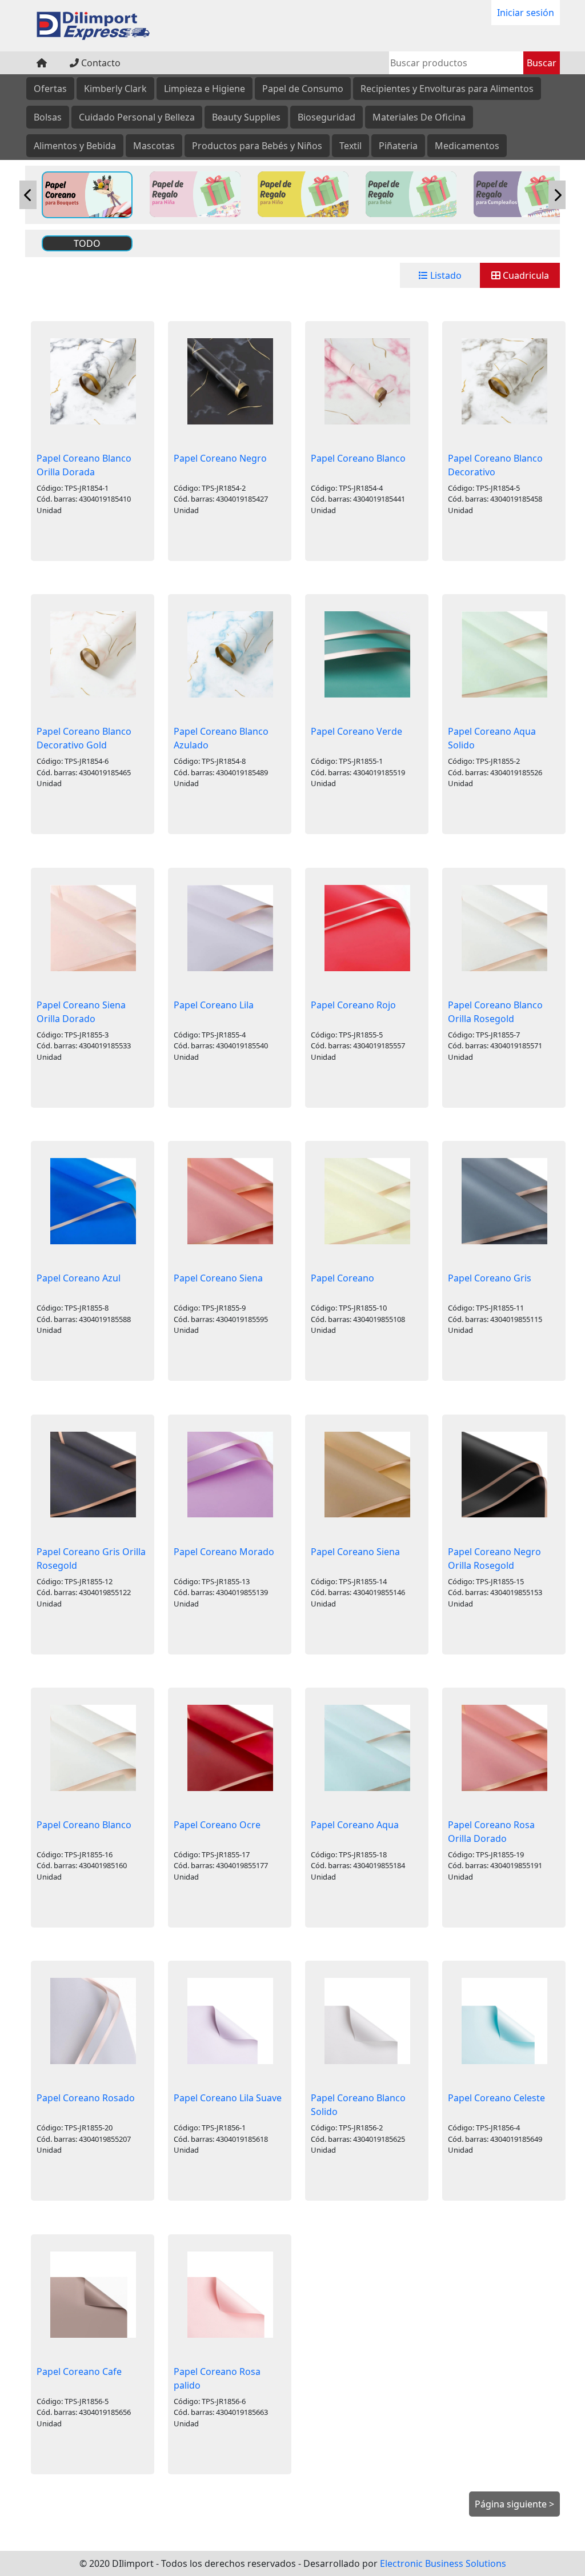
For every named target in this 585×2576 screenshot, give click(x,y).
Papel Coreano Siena (218, 1278)
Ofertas (50, 89)
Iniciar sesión (526, 13)
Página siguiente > (514, 2504)
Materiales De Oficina (419, 117)
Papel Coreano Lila (214, 1005)
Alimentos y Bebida (75, 146)
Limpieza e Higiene (205, 89)
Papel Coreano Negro (220, 458)
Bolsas (48, 117)
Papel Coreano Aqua (355, 1825)
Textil (350, 146)
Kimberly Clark (115, 89)
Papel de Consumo (303, 89)
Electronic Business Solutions (443, 2563)
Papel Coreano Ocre (217, 1825)
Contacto (100, 63)
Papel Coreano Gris (490, 1278)
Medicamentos (467, 146)
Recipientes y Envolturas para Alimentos (447, 89)
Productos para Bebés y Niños (257, 146)
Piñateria (398, 146)
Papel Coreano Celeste (496, 2098)
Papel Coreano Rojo (353, 1005)
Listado (445, 275)
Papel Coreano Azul (79, 1278)
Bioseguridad (326, 117)
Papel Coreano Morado (224, 1552)
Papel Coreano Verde (356, 731)
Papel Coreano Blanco (358, 458)
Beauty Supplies (246, 117)
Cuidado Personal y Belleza (137, 117)
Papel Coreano (342, 1278)
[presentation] (28, 195)
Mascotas (154, 146)
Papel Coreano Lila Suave (228, 2098)
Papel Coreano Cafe (79, 2371)
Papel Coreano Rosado (86, 2098)
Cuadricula (525, 275)
